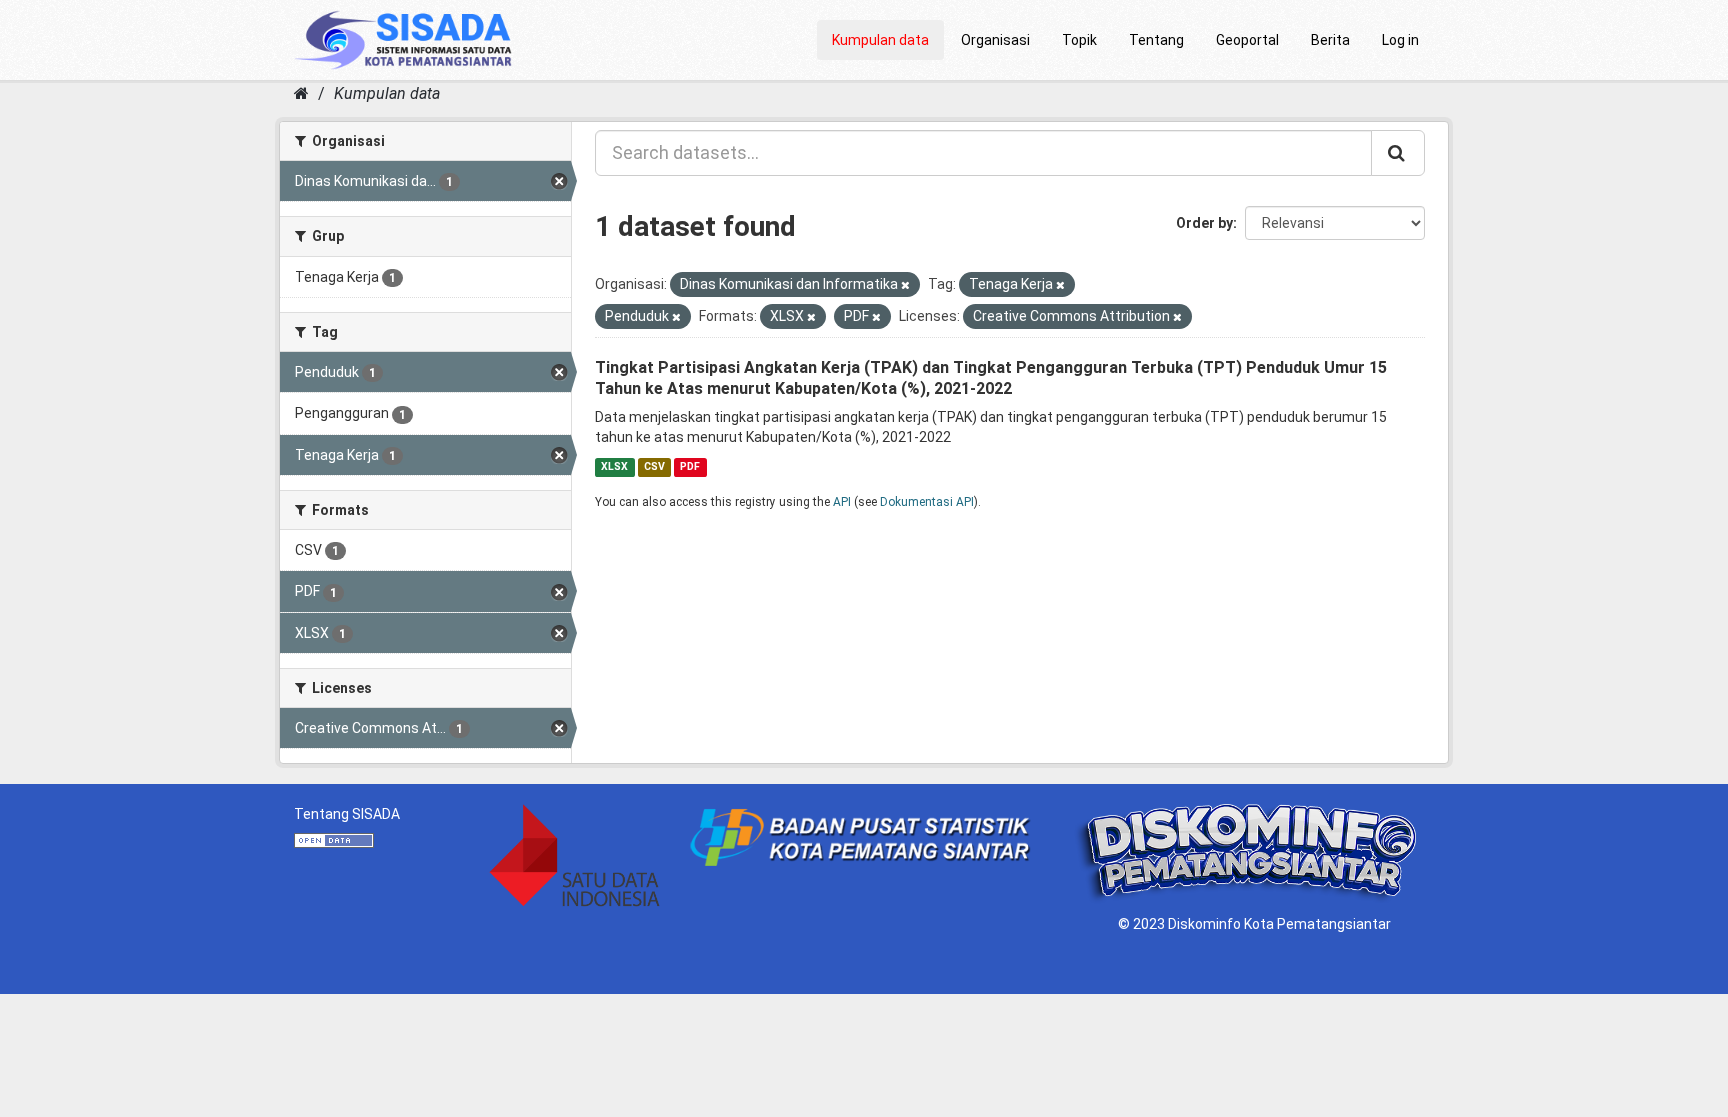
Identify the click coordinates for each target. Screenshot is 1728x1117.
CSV (654, 466)
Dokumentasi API (927, 502)
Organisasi (995, 40)
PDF (690, 466)
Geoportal (1247, 40)
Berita (1330, 40)
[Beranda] (301, 93)
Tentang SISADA (347, 814)
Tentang (1156, 40)
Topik (1079, 40)
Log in (1400, 40)
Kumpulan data (880, 40)
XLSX (614, 466)
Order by (1204, 223)
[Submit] (1398, 153)
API (842, 502)
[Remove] (905, 285)
